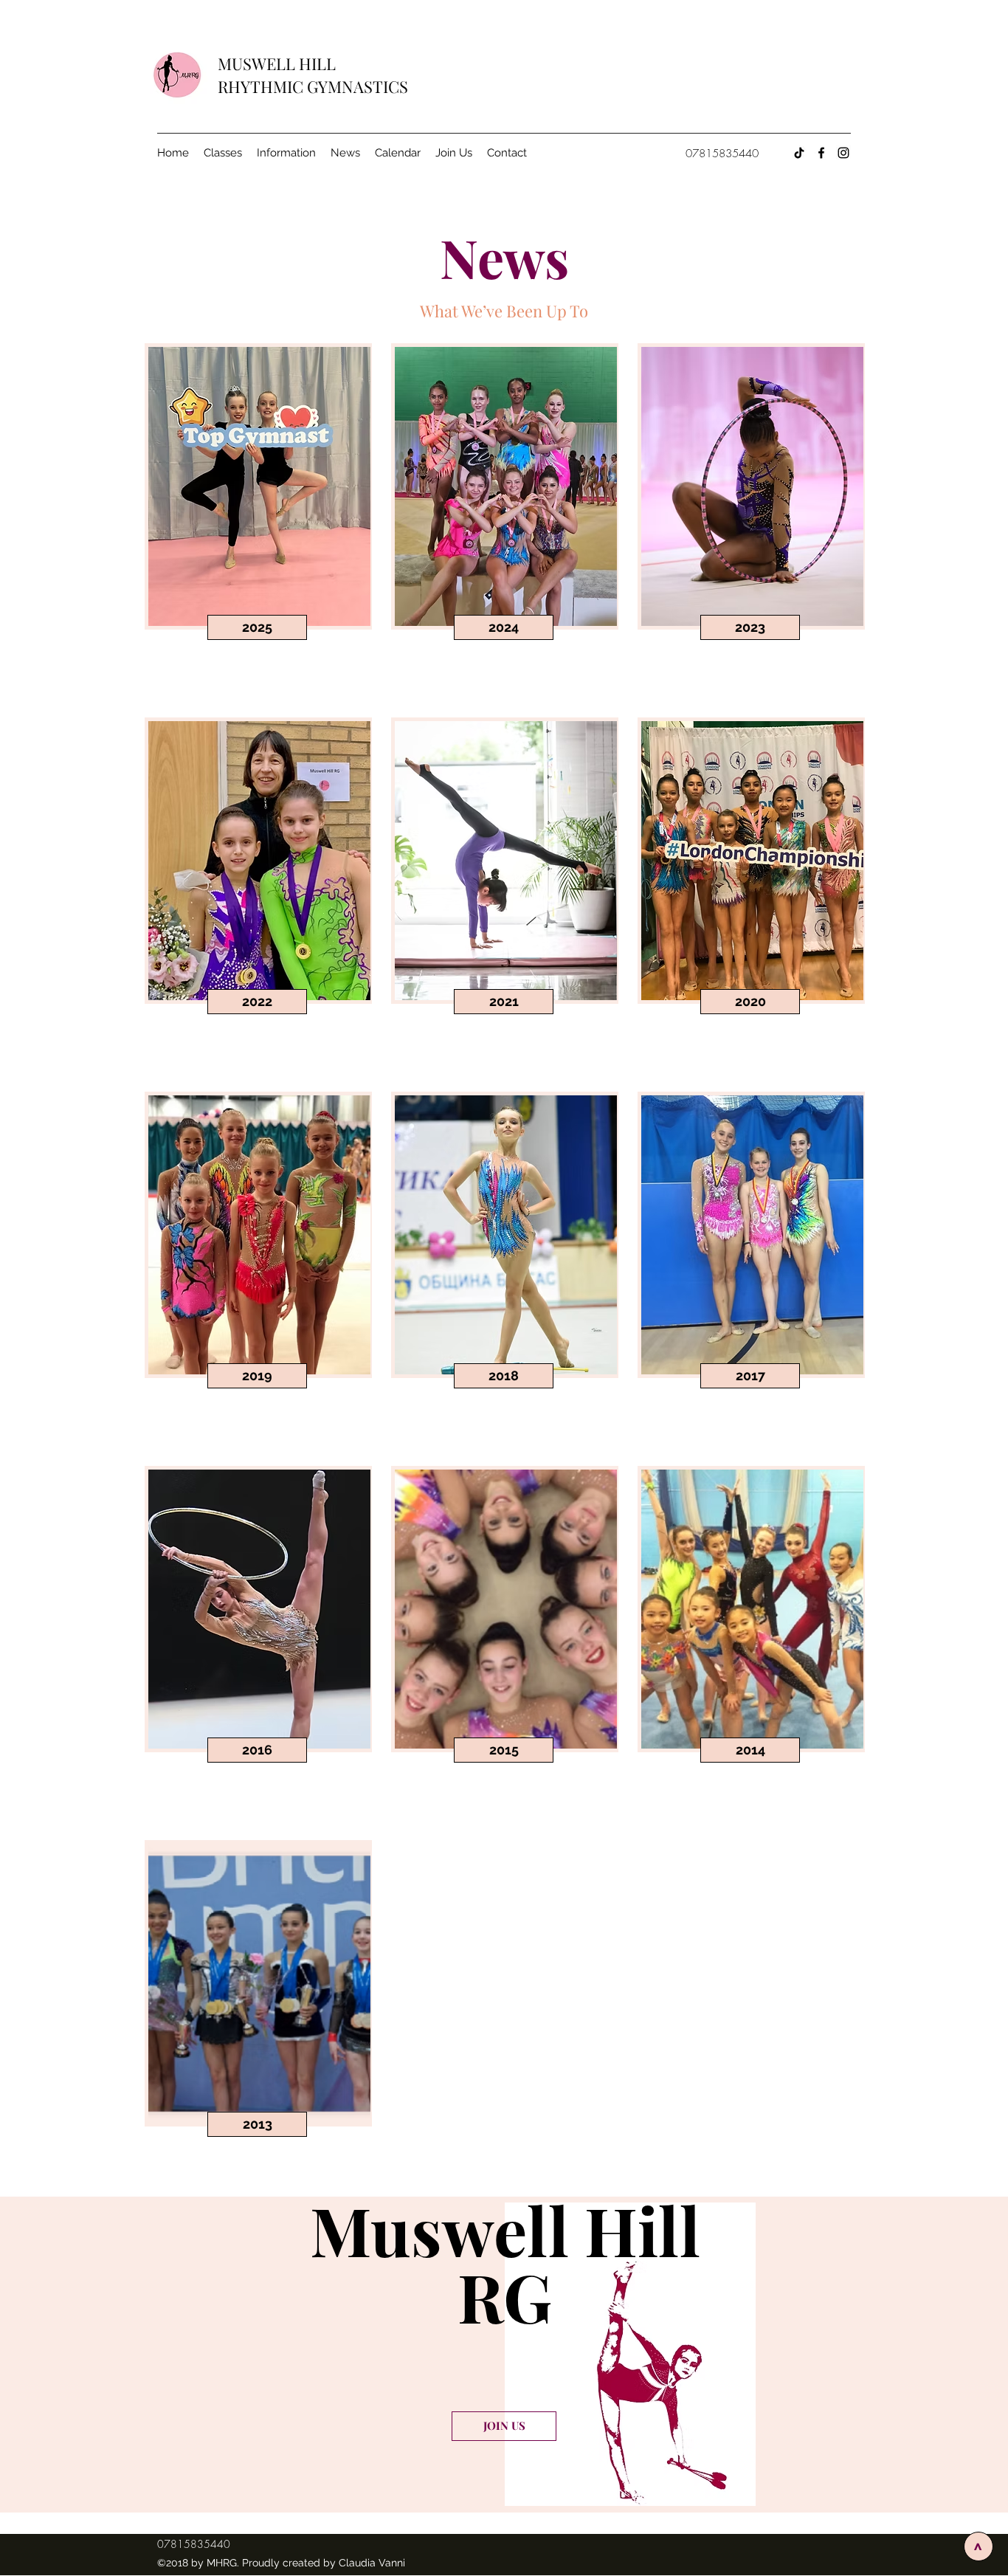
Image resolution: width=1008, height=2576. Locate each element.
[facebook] (821, 153)
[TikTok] (799, 153)
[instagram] (843, 153)
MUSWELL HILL (279, 63)
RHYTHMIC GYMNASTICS (313, 86)
